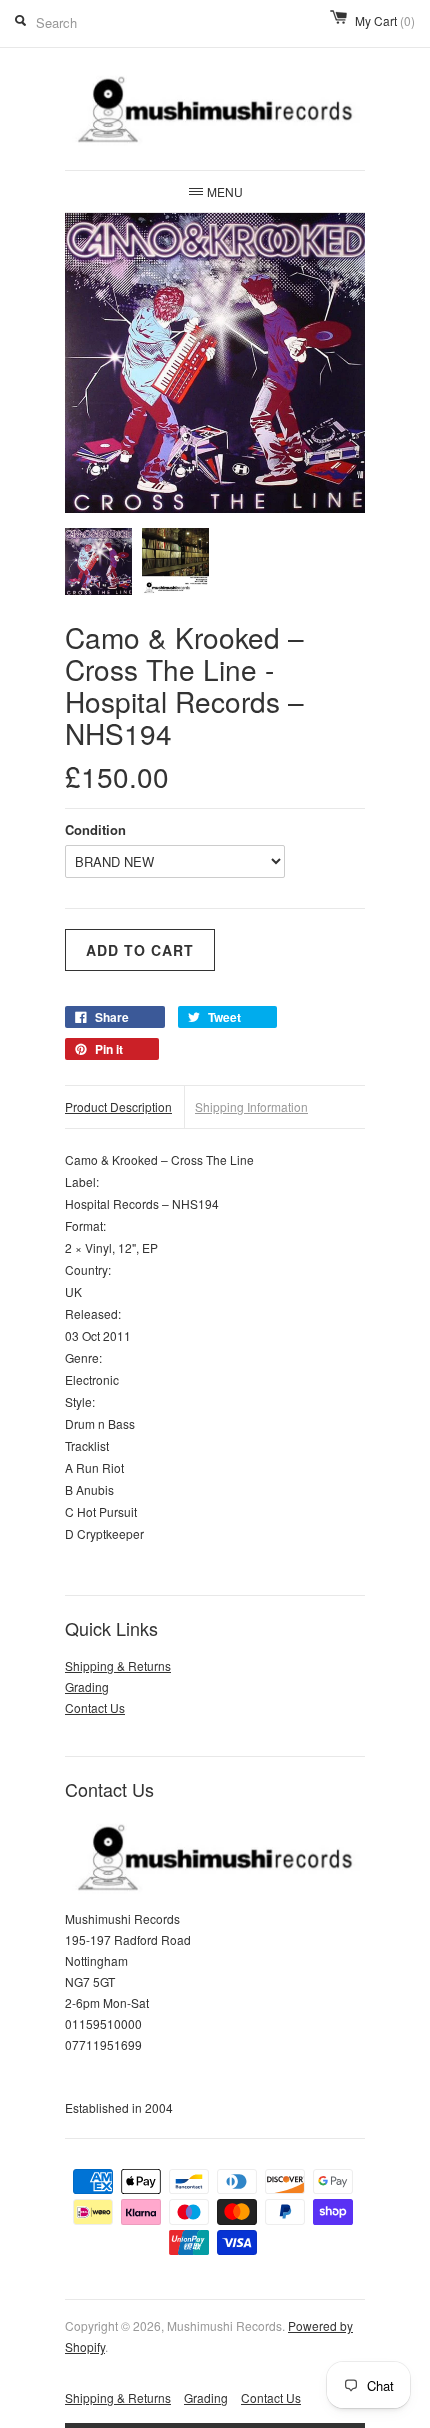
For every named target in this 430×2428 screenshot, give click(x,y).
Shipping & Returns (118, 1665)
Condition (95, 829)
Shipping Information (251, 1106)
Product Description (118, 1106)
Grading (87, 1686)
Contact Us (95, 1707)
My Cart (385, 20)
